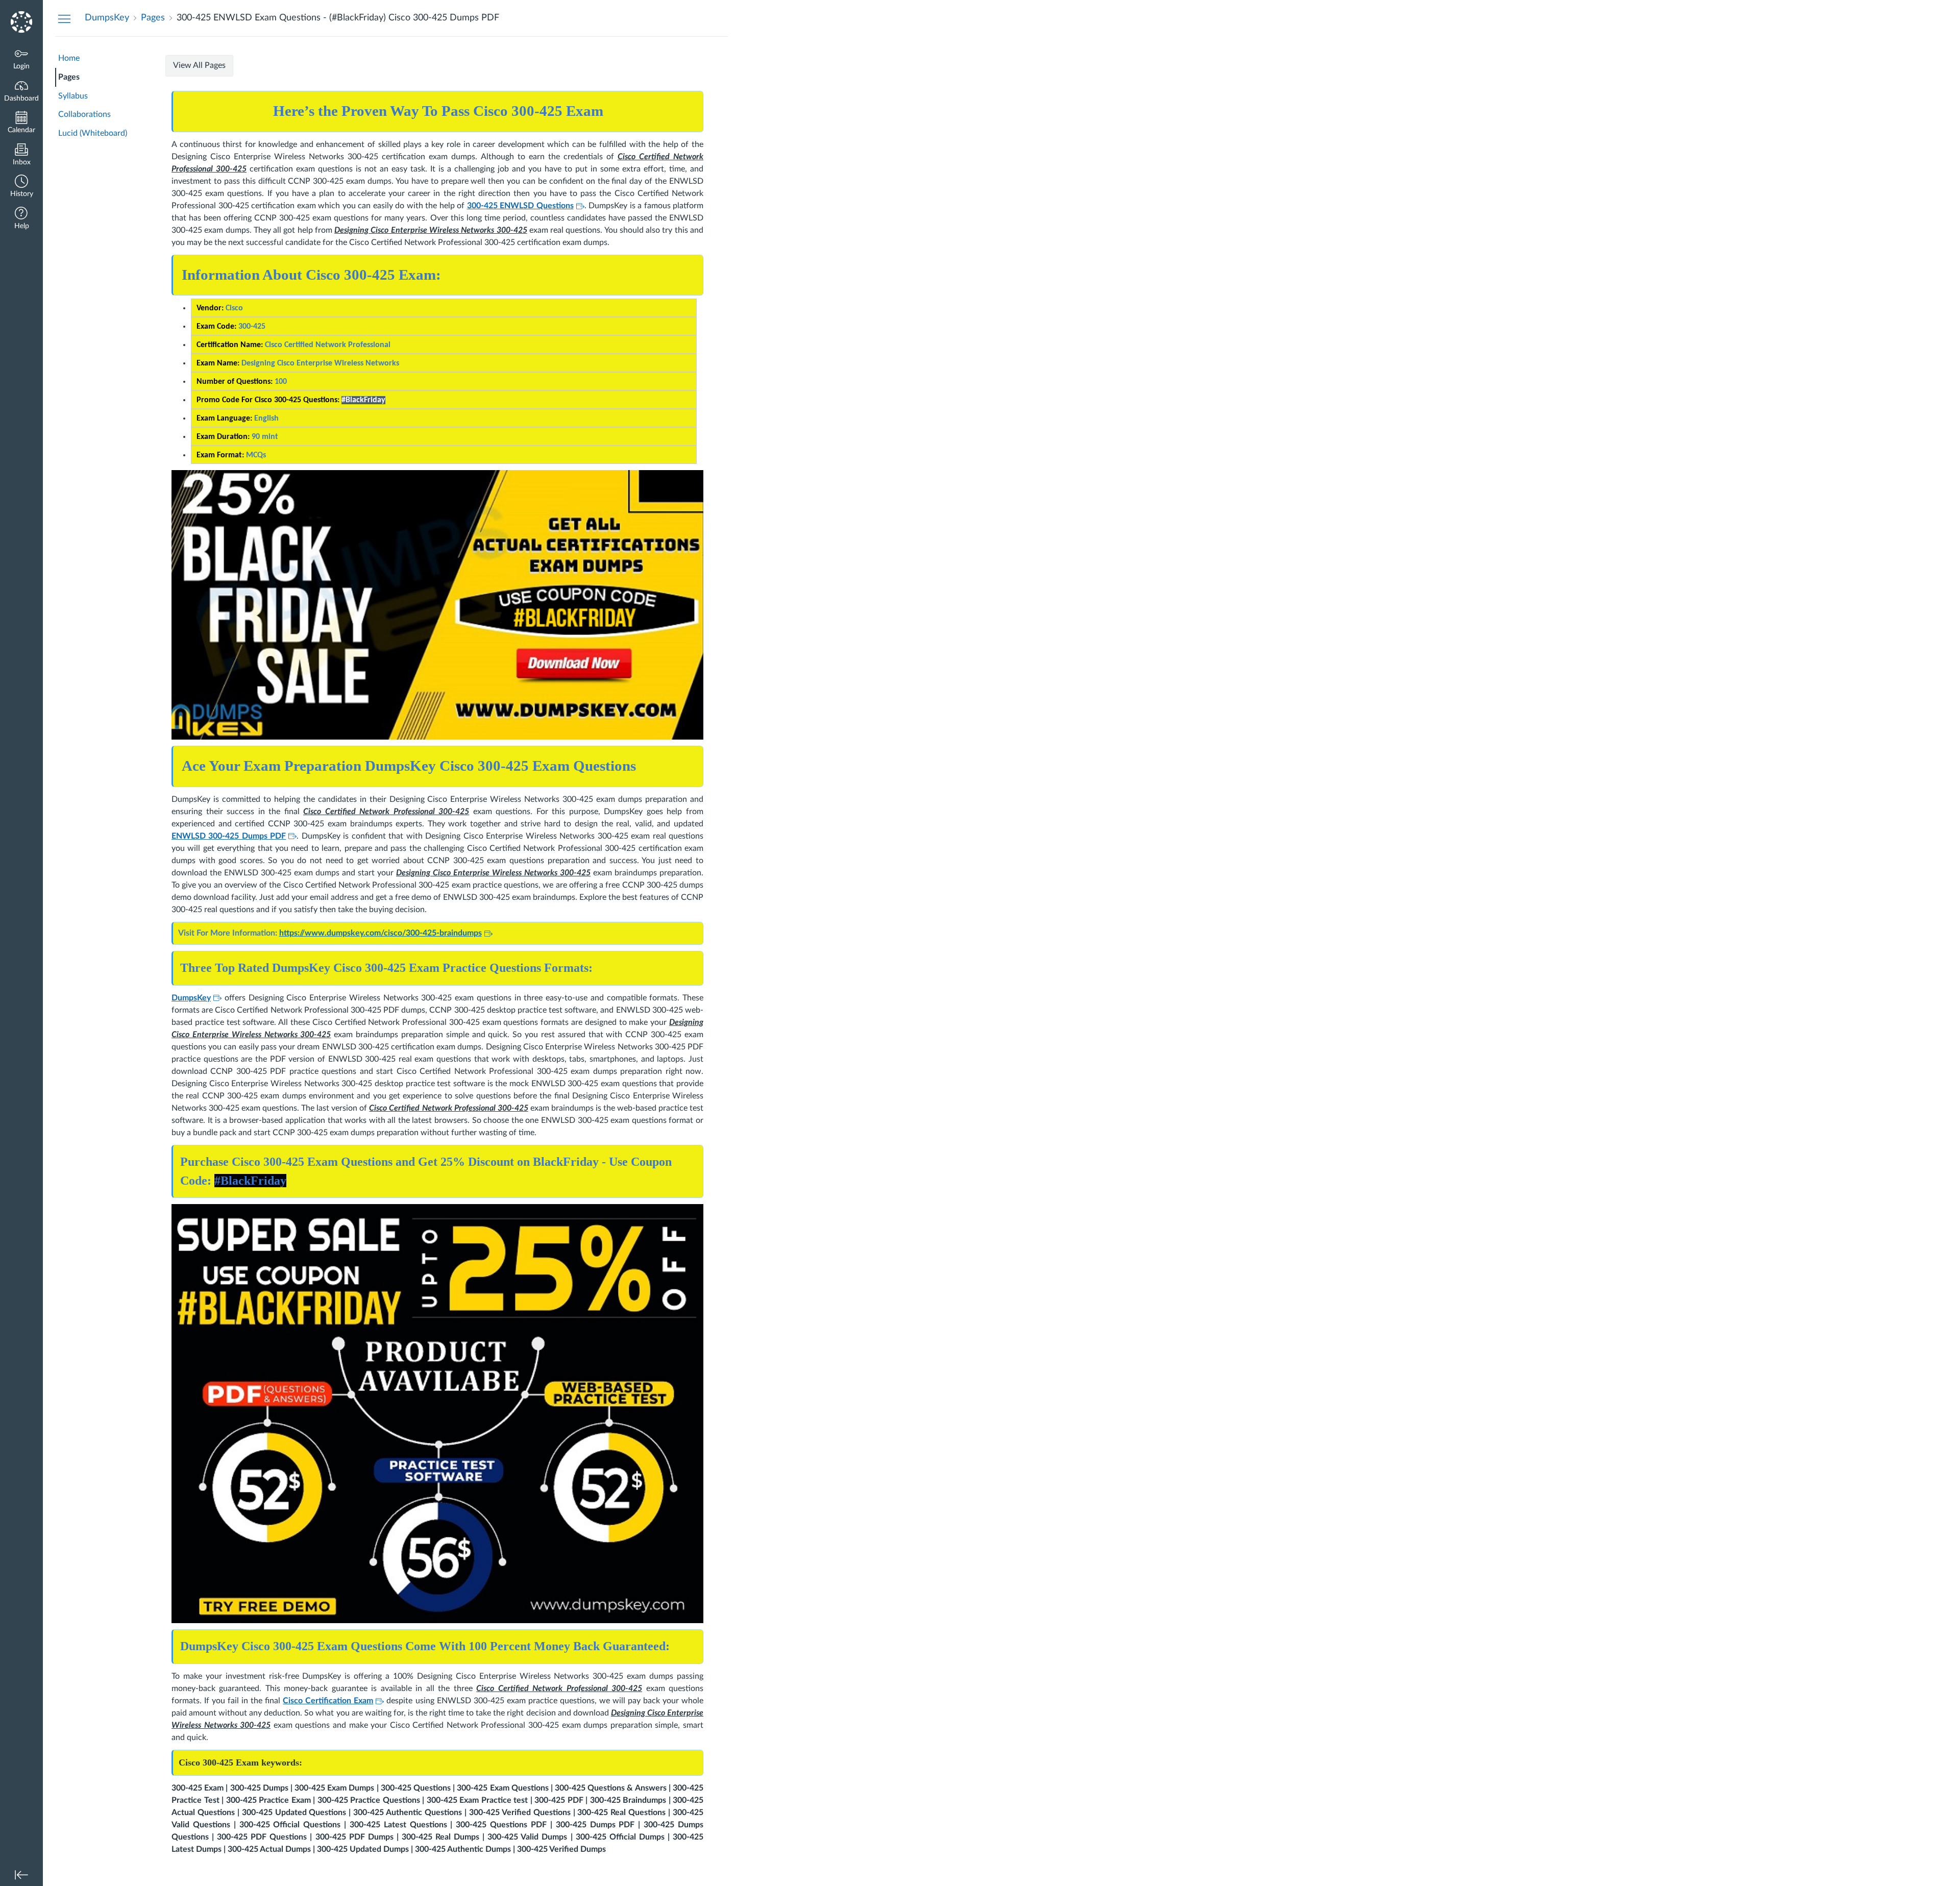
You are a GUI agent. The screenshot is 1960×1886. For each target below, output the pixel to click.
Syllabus (73, 96)
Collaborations (84, 114)
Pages (69, 77)
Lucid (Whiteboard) (93, 133)
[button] (21, 187)
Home (69, 58)
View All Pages (199, 65)
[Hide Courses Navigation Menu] (64, 18)
